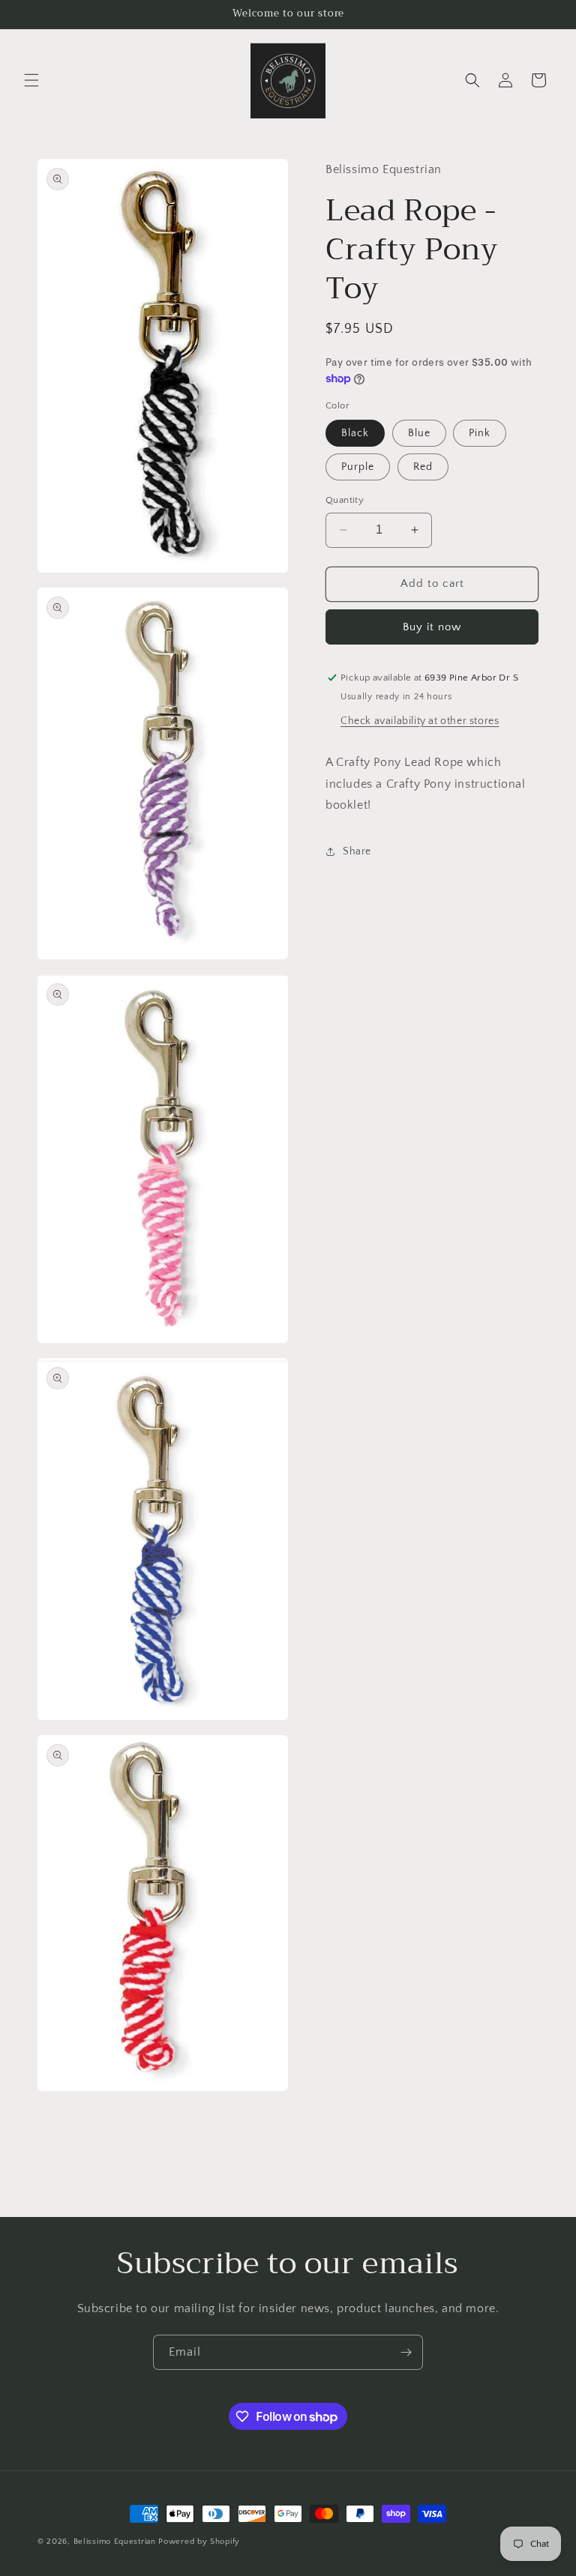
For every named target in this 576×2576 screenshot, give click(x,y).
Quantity (345, 500)
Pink (480, 433)
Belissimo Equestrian (116, 2542)
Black (355, 433)
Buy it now (432, 627)
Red (423, 467)
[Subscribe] (406, 2352)
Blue (419, 433)
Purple (358, 467)
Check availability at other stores (420, 721)
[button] (31, 80)
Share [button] (357, 851)
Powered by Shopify (199, 2542)
